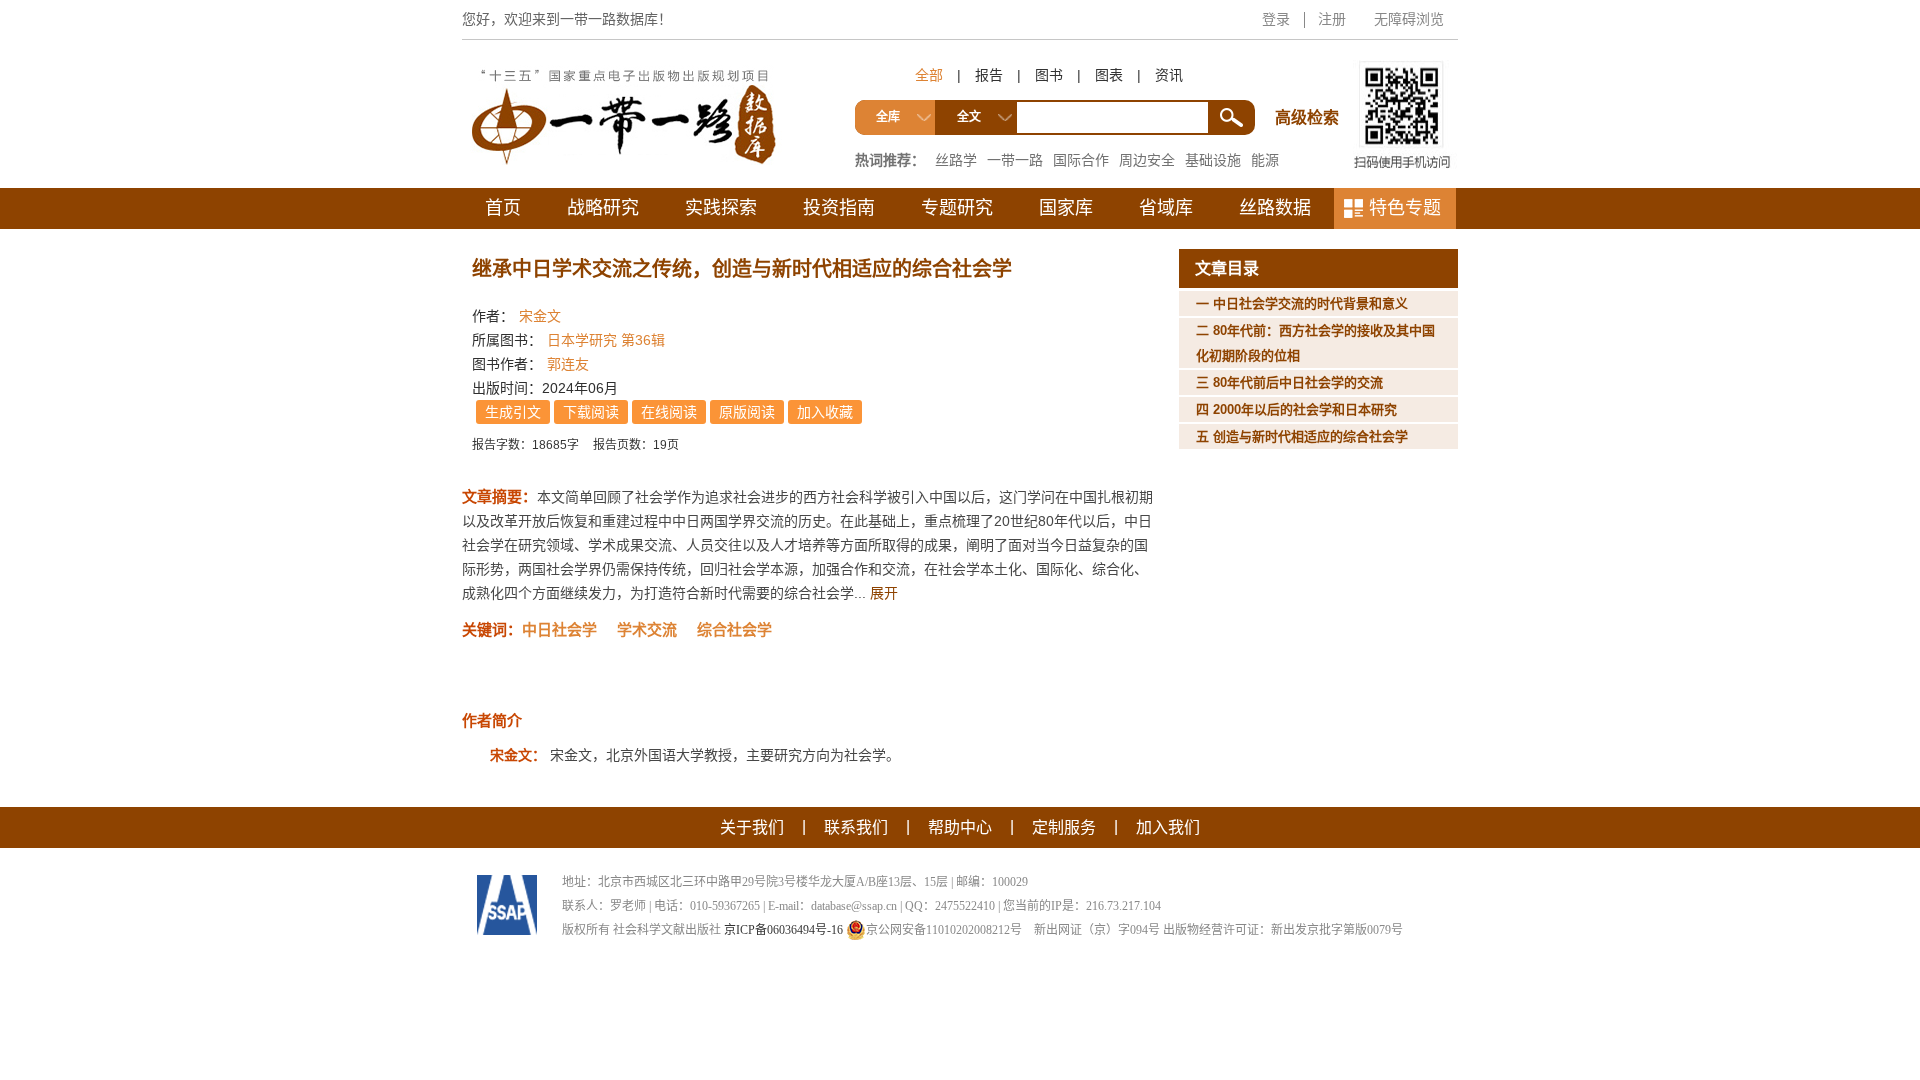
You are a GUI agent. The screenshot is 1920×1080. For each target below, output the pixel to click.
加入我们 (1168, 827)
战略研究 (603, 208)
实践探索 (721, 208)
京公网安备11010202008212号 (944, 930)
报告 (989, 75)
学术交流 (647, 629)
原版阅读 (747, 412)
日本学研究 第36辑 (606, 340)
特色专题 (1405, 208)
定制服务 (1064, 827)
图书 (1049, 75)
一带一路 (1015, 160)
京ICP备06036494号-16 (783, 930)
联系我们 (856, 827)
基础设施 (1213, 160)
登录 (1276, 19)
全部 (929, 75)
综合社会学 (734, 629)
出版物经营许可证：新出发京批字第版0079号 (1283, 930)
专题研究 (957, 208)
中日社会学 (559, 629)
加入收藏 (825, 412)
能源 (1265, 160)
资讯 (1169, 75)
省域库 (1166, 208)
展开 (884, 593)
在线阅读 (669, 412)
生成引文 (513, 412)
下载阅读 (591, 412)
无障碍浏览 (1409, 19)
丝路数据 (1275, 208)
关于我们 (752, 827)
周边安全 (1147, 160)
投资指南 (839, 208)
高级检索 (1310, 80)
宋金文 (540, 316)
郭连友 (568, 364)
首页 (503, 208)
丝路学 (956, 160)
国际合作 (1081, 160)
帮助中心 (960, 827)
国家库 (1066, 208)
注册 (1332, 19)
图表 (1109, 75)
